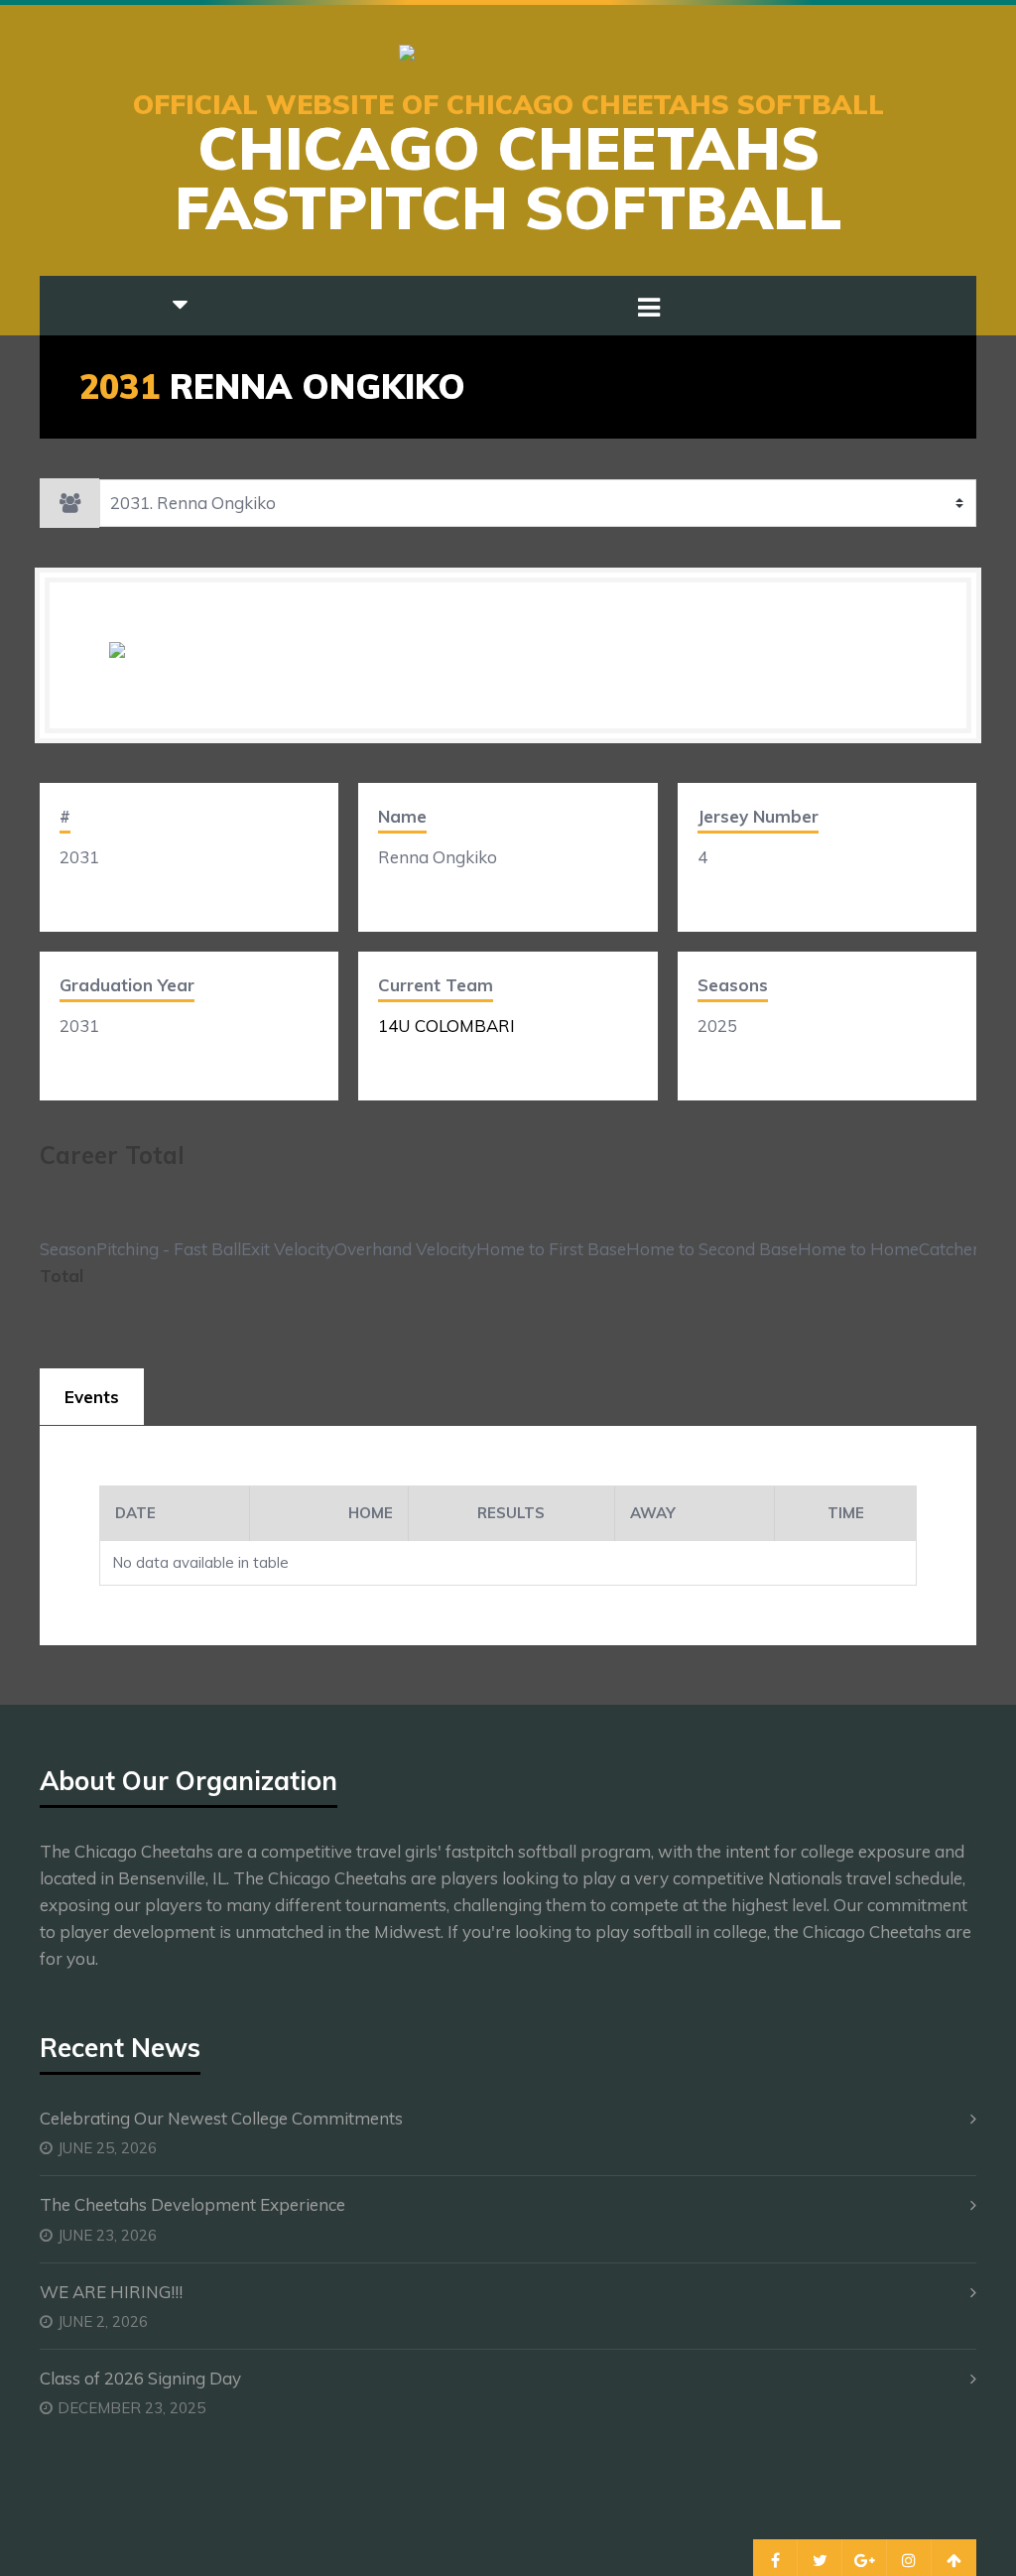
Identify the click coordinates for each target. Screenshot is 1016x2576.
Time (846, 1513)
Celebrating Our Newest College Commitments (221, 2118)
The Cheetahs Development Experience (192, 2204)
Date (135, 1513)
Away (653, 1513)
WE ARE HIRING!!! (111, 2292)
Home (371, 1513)
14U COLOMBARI (446, 1026)
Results (511, 1513)
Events (92, 1397)
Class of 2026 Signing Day (140, 2378)
